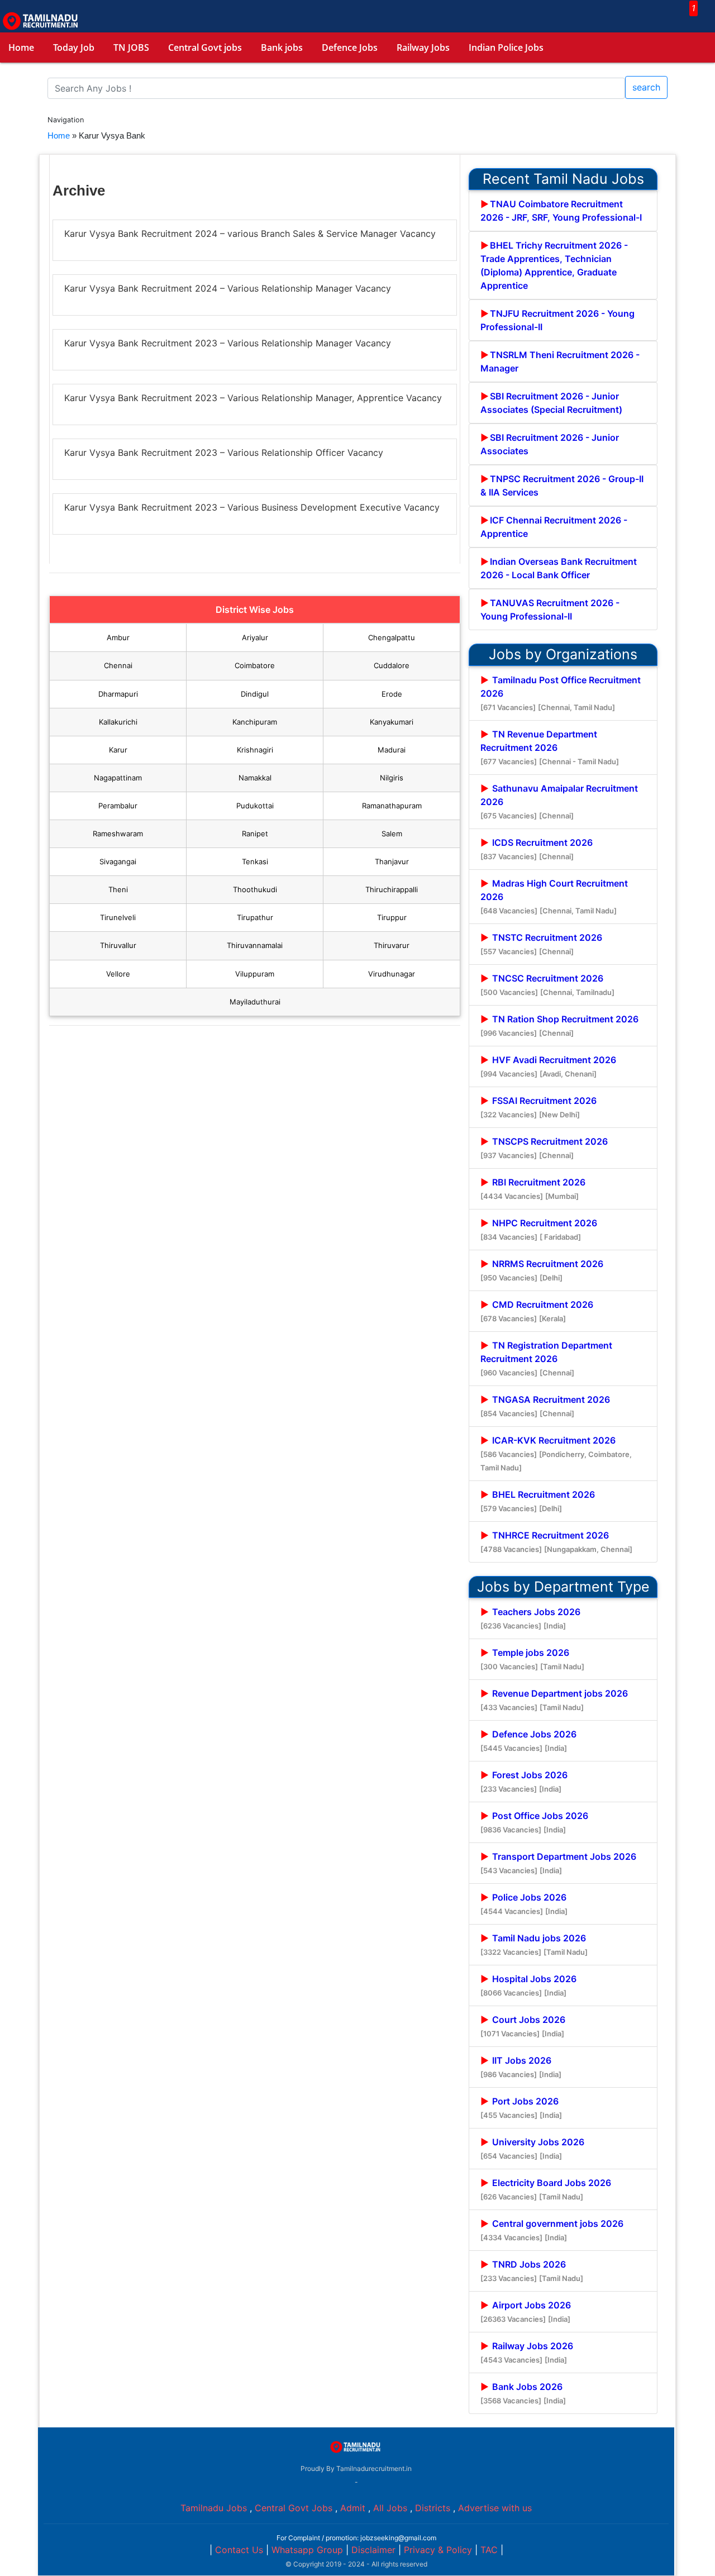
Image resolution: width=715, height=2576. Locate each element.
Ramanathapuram (392, 806)
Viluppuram (255, 974)
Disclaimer (373, 2550)
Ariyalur (255, 637)
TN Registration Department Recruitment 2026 (546, 1358)
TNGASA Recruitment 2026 (545, 1406)
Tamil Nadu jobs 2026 (534, 1944)
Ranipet (255, 834)
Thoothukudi (255, 889)
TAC (489, 2550)
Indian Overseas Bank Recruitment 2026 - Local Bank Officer (559, 568)
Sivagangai (118, 861)
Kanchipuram (255, 722)
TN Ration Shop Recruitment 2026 (559, 1025)
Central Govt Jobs (294, 2508)
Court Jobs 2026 (523, 2026)
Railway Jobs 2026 (527, 2352)
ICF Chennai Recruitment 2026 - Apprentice (554, 527)
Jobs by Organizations (563, 654)
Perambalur (118, 806)
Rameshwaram (118, 834)
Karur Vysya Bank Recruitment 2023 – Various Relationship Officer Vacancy (224, 453)
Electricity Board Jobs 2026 (546, 2189)
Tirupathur (255, 917)
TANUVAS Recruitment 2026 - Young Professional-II (550, 610)
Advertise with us (495, 2508)
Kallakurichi (118, 722)
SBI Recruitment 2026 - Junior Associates (550, 444)
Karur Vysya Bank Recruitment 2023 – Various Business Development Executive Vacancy (252, 507)
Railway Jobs (423, 47)
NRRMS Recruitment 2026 (542, 1270)
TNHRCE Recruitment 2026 (556, 1542)
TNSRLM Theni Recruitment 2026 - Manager (560, 361)
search (646, 87)
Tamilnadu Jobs (214, 2508)
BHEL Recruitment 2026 (538, 1501)
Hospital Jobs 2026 (528, 1985)
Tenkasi (255, 861)
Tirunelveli (118, 917)
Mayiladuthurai (255, 1002)
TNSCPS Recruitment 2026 (544, 1148)
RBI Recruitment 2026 (533, 1189)
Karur (118, 750)
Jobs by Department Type (563, 1587)
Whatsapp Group (307, 2550)
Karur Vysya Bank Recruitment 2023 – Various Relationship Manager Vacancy (228, 343)
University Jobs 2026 (532, 2148)
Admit (353, 2508)
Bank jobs (282, 47)
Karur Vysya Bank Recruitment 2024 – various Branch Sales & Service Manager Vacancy (250, 234)
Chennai (118, 665)
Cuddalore (392, 665)
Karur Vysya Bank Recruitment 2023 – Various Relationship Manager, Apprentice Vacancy (253, 398)
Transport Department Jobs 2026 (558, 1863)
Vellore (118, 974)
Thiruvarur (392, 945)
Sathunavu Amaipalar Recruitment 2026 (559, 801)
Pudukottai (255, 806)
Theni (118, 889)
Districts (433, 2508)
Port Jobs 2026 (521, 2108)
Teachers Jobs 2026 (530, 1618)
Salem (392, 834)
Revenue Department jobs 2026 (554, 1700)
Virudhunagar (392, 974)
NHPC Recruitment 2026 (539, 1229)
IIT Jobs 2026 (521, 2067)
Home (21, 47)
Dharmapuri (118, 694)
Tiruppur (392, 917)
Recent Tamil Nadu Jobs (563, 179)
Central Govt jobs (205, 47)
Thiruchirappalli (392, 889)
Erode (392, 694)
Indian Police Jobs (506, 47)
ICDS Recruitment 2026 (537, 849)
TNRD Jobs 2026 (532, 2271)
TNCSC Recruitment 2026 (547, 985)
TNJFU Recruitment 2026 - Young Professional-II (557, 320)
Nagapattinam (118, 778)
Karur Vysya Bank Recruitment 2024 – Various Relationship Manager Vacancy (228, 288)
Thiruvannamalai (255, 945)
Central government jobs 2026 (552, 2230)
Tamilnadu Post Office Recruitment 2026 (561, 693)
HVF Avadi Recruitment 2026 (548, 1066)
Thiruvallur (118, 945)
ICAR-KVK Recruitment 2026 (556, 1453)
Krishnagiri (255, 750)
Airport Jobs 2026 (526, 2311)
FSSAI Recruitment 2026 (538, 1107)
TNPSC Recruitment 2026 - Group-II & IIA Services (562, 485)
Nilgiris (392, 778)
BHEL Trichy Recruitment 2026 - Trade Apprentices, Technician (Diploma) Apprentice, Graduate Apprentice (554, 265)
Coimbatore (255, 665)
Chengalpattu (392, 637)
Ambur (118, 637)
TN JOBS (131, 47)
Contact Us (239, 2550)
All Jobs (390, 2508)
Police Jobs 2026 (524, 1904)
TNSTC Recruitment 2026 (541, 944)
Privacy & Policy (438, 2550)
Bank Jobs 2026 (523, 2393)
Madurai (392, 750)
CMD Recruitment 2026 (537, 1311)
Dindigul (255, 694)
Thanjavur (392, 861)
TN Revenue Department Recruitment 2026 (550, 747)
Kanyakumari (392, 722)
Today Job (74, 47)
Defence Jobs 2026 (528, 1741)
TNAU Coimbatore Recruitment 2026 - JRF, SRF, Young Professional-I (561, 211)
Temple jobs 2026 (532, 1659)
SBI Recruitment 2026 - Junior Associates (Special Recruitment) (551, 403)
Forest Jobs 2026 (524, 1781)
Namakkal (255, 778)
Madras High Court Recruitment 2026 (554, 896)
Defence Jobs (350, 47)
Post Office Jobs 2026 (534, 1822)
